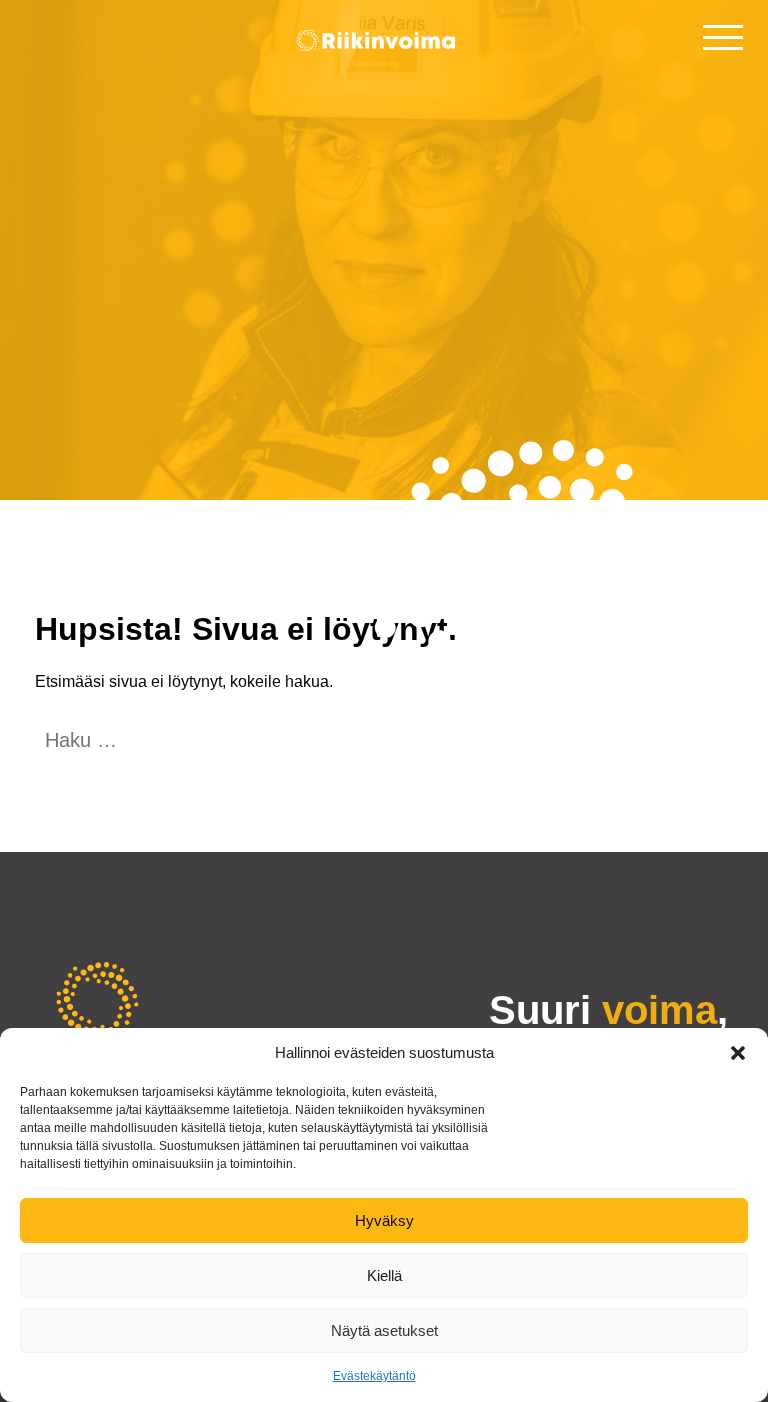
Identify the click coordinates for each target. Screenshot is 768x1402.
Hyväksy (384, 1220)
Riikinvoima (384, 47)
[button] (738, 1053)
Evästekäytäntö (374, 1376)
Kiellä (384, 1275)
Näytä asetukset (384, 1330)
